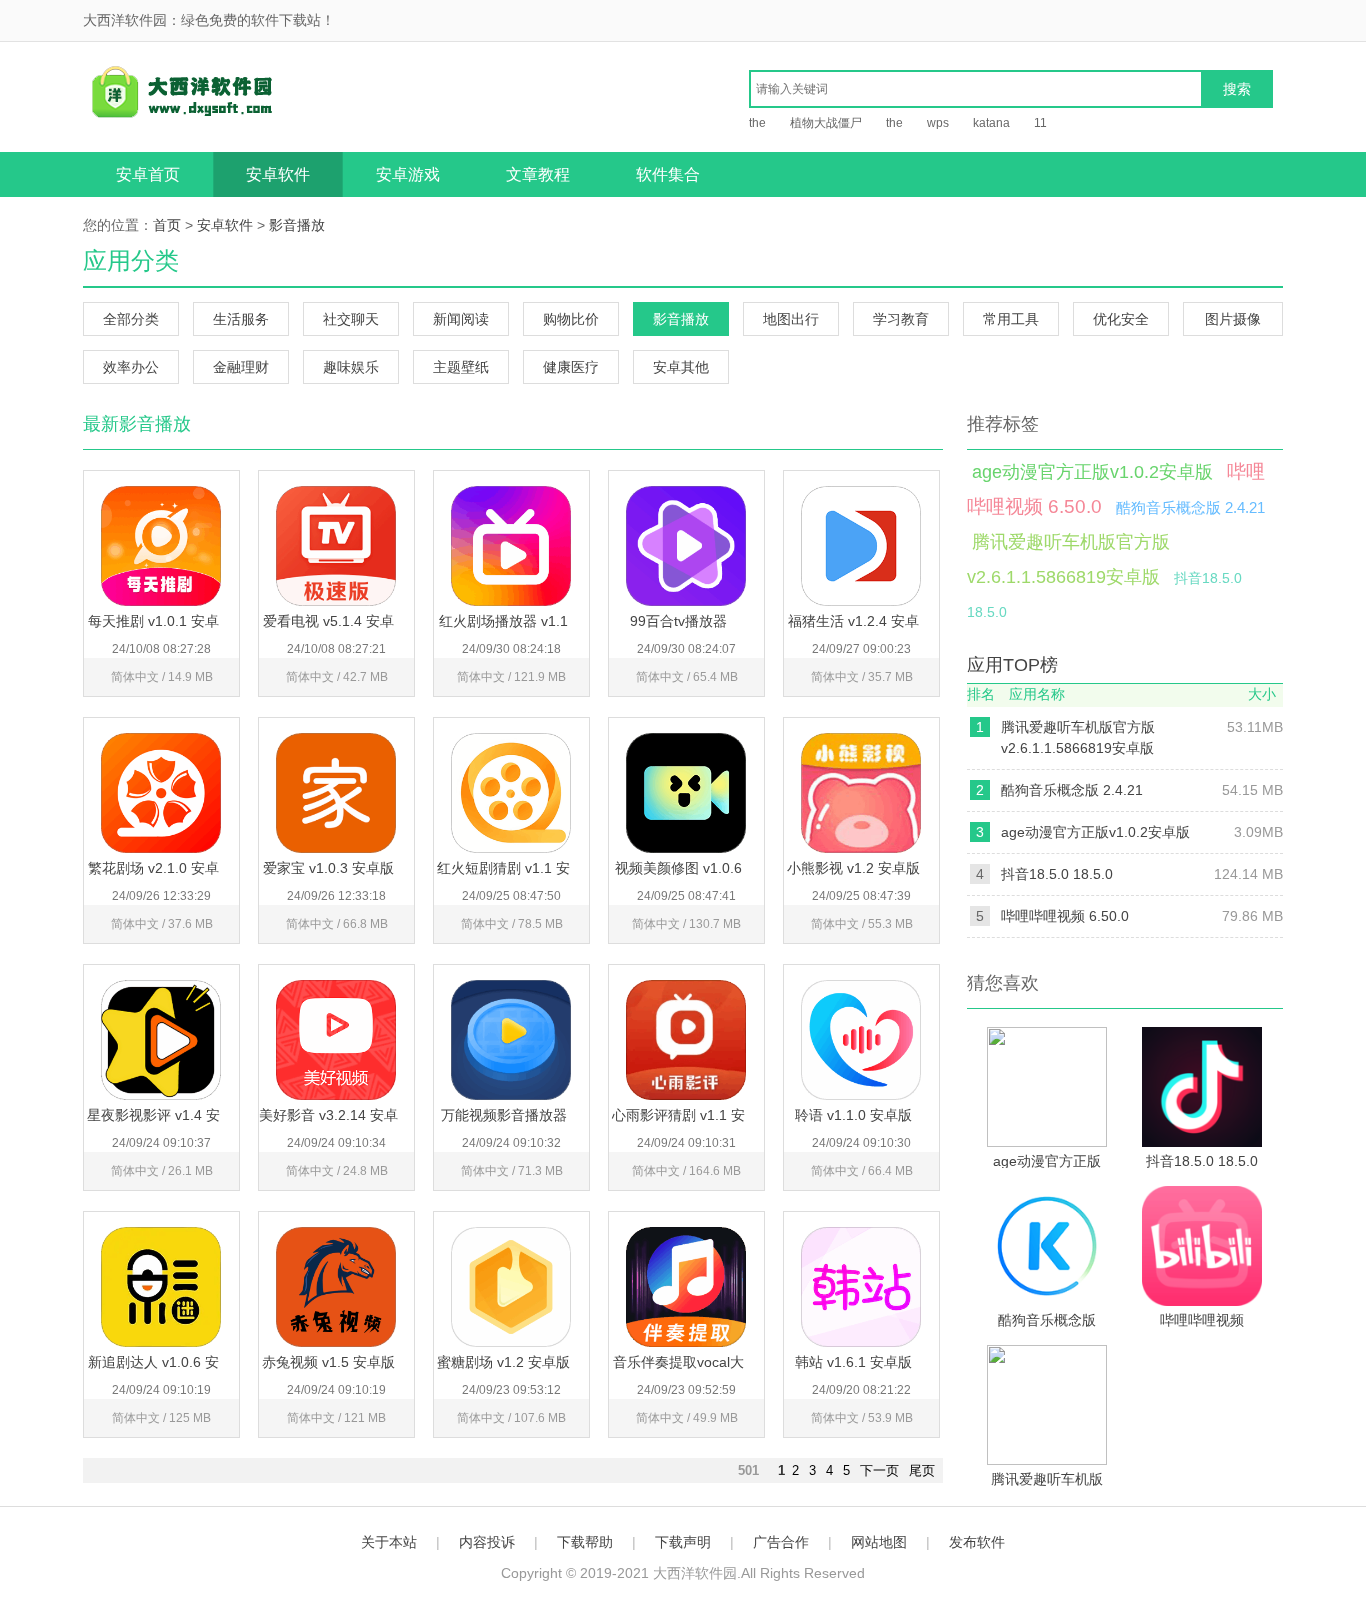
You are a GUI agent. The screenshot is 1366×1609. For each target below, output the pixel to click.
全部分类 (131, 319)
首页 (167, 225)
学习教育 (901, 319)
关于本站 (389, 1542)
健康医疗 (571, 367)
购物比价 (571, 319)
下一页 (879, 1470)
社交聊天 (351, 319)
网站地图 (879, 1542)
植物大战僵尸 (826, 123)
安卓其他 (681, 367)
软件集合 (668, 174)
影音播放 (297, 225)
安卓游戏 (408, 174)
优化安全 (1121, 319)
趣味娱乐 (351, 367)
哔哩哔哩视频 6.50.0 (1065, 916)
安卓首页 (148, 174)
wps (938, 123)
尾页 (922, 1470)
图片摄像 (1233, 319)
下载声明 (683, 1542)
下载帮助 (585, 1542)
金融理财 (241, 367)
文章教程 (538, 174)
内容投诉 (487, 1542)
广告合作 (781, 1542)
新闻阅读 (461, 319)
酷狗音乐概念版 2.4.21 (1190, 507)
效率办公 (131, 367)
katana (991, 123)
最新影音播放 (137, 424)
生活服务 (241, 319)
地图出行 (791, 319)
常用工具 (1011, 319)
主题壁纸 (461, 367)
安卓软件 (278, 174)
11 (1040, 123)
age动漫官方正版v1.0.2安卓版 (1092, 472)
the (757, 123)
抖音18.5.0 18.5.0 (1057, 874)
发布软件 (977, 1542)
